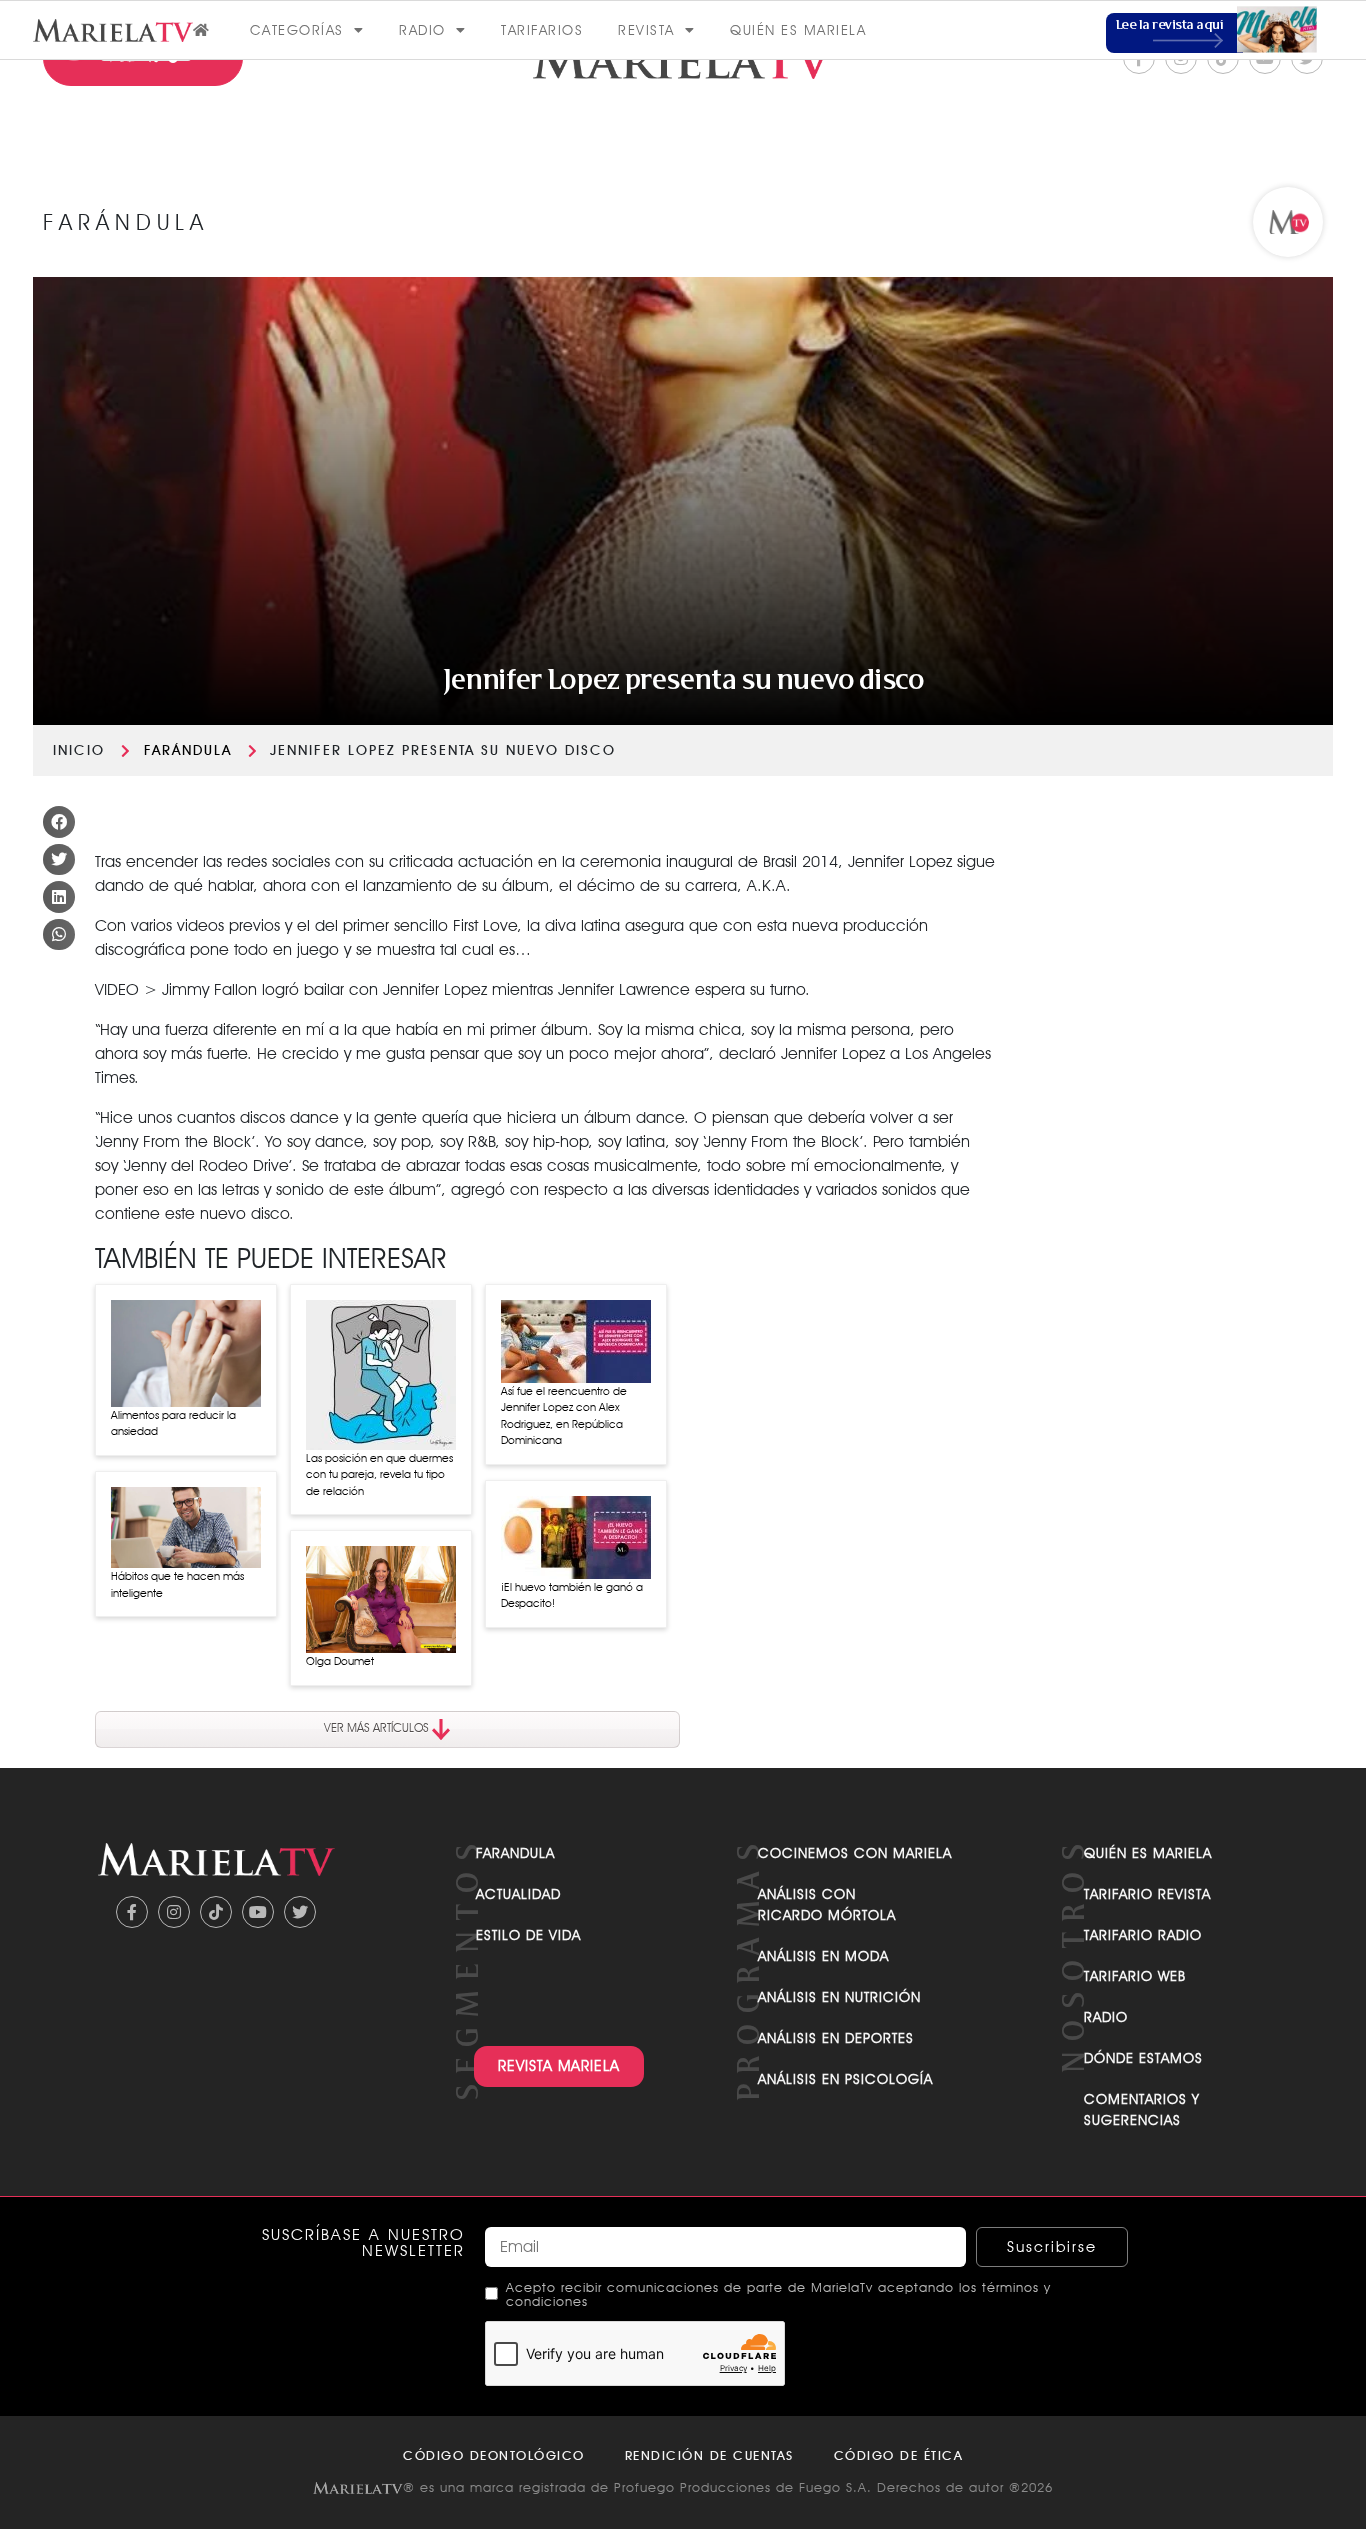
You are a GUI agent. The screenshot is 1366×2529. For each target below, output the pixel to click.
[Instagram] (174, 1912)
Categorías (297, 30)
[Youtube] (258, 1912)
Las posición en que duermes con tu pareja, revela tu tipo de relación (379, 1474)
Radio (422, 30)
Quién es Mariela (798, 30)
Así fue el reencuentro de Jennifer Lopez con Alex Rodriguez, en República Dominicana (564, 1416)
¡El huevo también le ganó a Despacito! (572, 1595)
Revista (646, 30)
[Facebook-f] (132, 1912)
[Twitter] (300, 1912)
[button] (59, 822)
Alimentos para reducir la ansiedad (173, 1423)
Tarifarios (542, 30)
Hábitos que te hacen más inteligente (177, 1584)
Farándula (188, 750)
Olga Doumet (340, 1661)
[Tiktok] (216, 1912)
